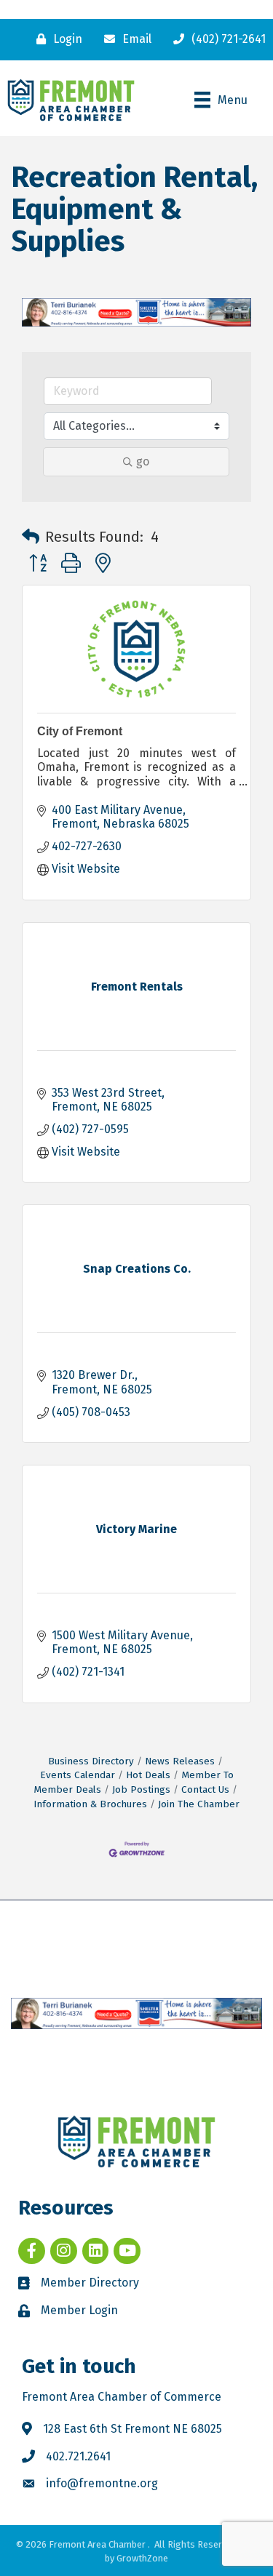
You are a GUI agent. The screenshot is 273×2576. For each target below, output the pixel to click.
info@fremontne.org (102, 2483)
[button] (31, 537)
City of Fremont (80, 731)
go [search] (143, 461)
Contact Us (205, 1789)
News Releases (180, 1761)
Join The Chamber (199, 1804)
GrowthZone (142, 2558)
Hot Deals (148, 1775)
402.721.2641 (78, 2456)
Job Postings (141, 1789)
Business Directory (91, 1761)
